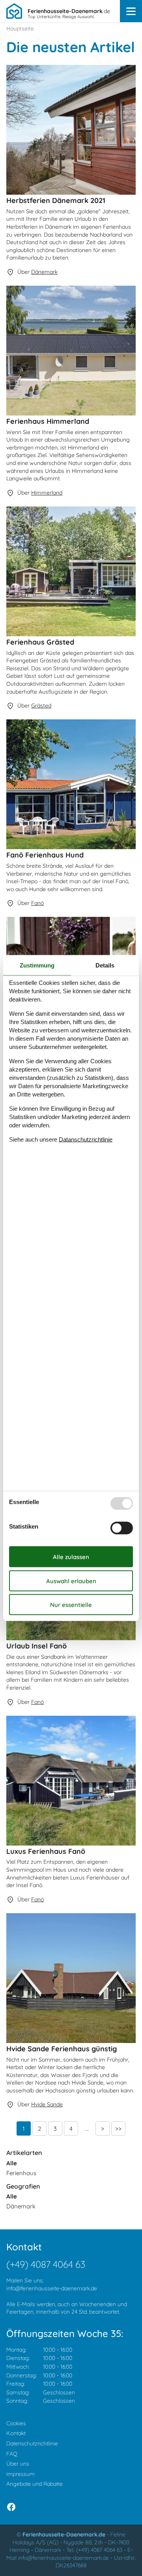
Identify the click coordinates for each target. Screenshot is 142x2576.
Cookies (16, 2423)
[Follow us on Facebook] (11, 2507)
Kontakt (16, 2433)
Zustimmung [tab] (37, 965)
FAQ (12, 2454)
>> (118, 2129)
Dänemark (21, 2206)
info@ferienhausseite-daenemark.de (52, 2288)
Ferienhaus (21, 2173)
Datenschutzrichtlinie (32, 2443)
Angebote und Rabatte (35, 2484)
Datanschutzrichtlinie (86, 1139)
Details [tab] (105, 965)
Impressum (21, 2474)
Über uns (18, 2464)
